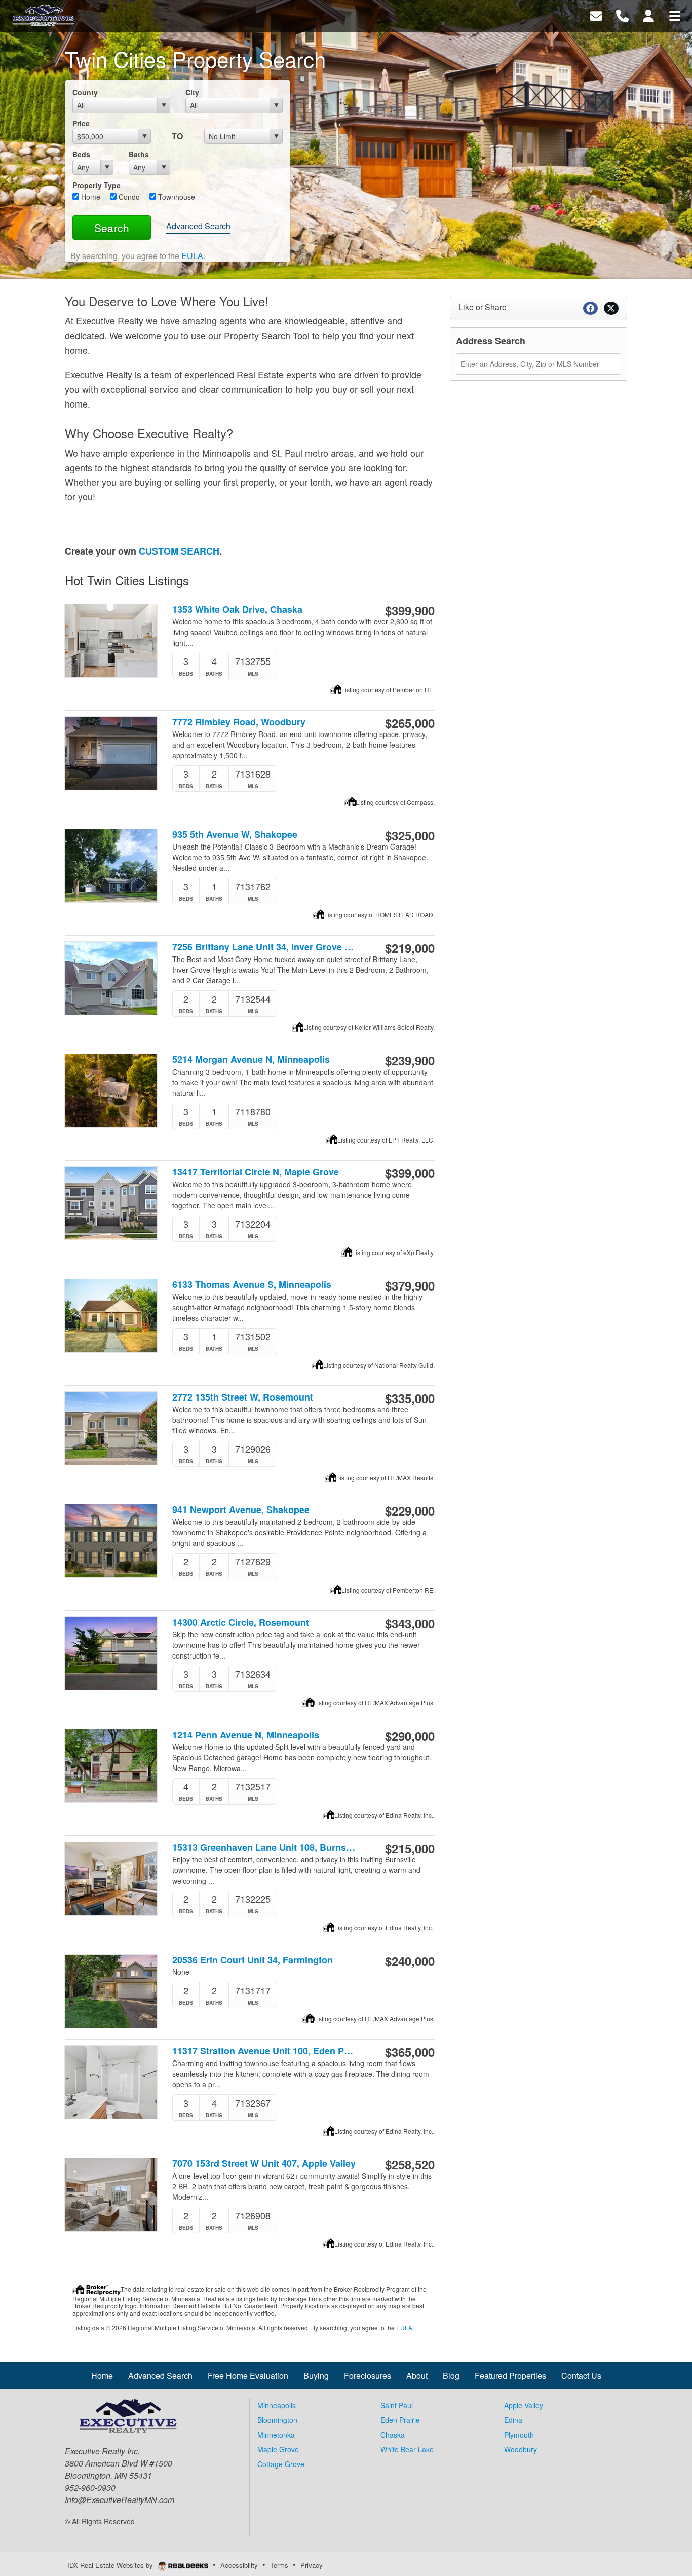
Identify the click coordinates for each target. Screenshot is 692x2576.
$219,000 (410, 948)
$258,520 (410, 2164)
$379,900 (410, 1285)
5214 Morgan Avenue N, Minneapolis (251, 1060)
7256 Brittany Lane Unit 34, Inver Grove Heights (264, 947)
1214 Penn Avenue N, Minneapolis (246, 1735)
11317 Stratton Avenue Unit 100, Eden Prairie (264, 2051)
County (85, 92)
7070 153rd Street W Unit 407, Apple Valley (264, 2164)
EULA (192, 256)
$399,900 (410, 610)
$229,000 (410, 1511)
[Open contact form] (596, 15)
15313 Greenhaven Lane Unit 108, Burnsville (264, 1847)
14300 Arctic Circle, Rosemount (241, 1622)
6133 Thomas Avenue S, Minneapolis (252, 1285)
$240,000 (410, 1961)
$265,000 (410, 723)
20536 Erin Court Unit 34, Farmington (253, 1960)
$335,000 (410, 1398)
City (192, 92)
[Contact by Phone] (622, 15)
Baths (139, 154)
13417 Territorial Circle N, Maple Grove (256, 1172)
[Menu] (675, 15)
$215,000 (410, 1848)
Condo (128, 197)
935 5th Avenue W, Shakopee (235, 835)
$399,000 (410, 1173)
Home (90, 197)
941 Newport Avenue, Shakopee (241, 1510)
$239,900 (410, 1060)
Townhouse (176, 197)
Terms (279, 2565)
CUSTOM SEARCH (179, 551)
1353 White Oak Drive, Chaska (237, 610)
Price (81, 123)
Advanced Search (198, 226)
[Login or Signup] (648, 15)
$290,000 (410, 1736)
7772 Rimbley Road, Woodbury (239, 722)
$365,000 (410, 2052)
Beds (81, 154)
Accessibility (239, 2565)
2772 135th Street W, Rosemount (243, 1397)
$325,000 (410, 835)
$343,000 (410, 1623)
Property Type (97, 185)
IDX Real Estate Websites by (111, 2565)
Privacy (312, 2565)
